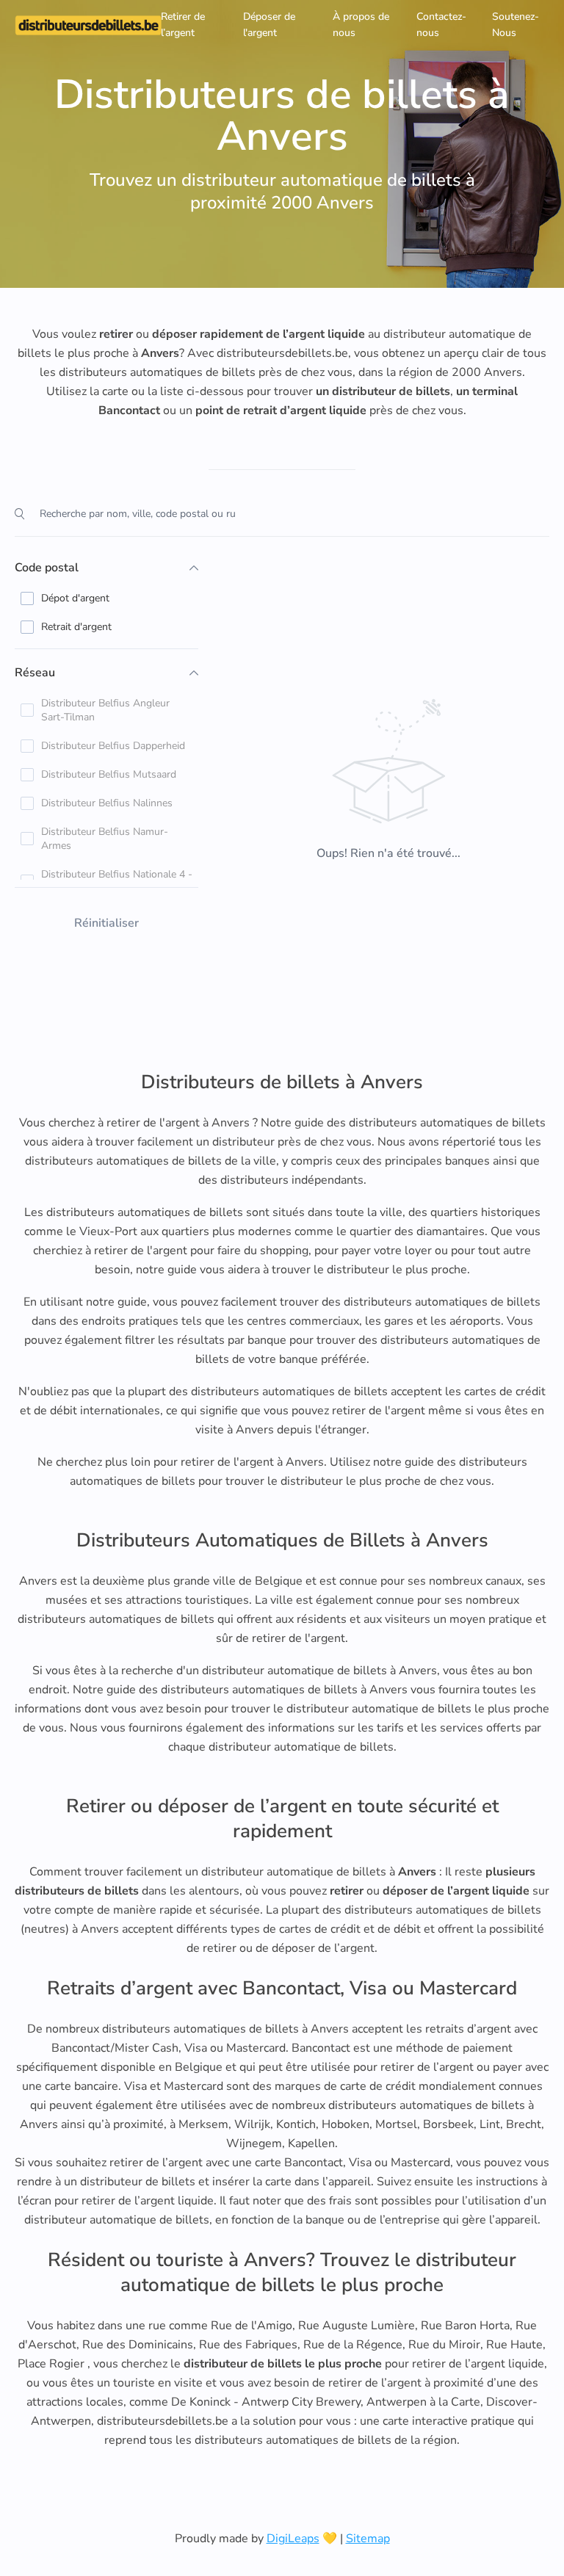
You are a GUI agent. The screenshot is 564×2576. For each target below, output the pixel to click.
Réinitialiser (106, 923)
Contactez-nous (441, 25)
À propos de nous (361, 25)
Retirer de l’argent (183, 25)
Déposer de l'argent (269, 25)
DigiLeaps (293, 2539)
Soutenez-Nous (516, 25)
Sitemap (368, 2539)
